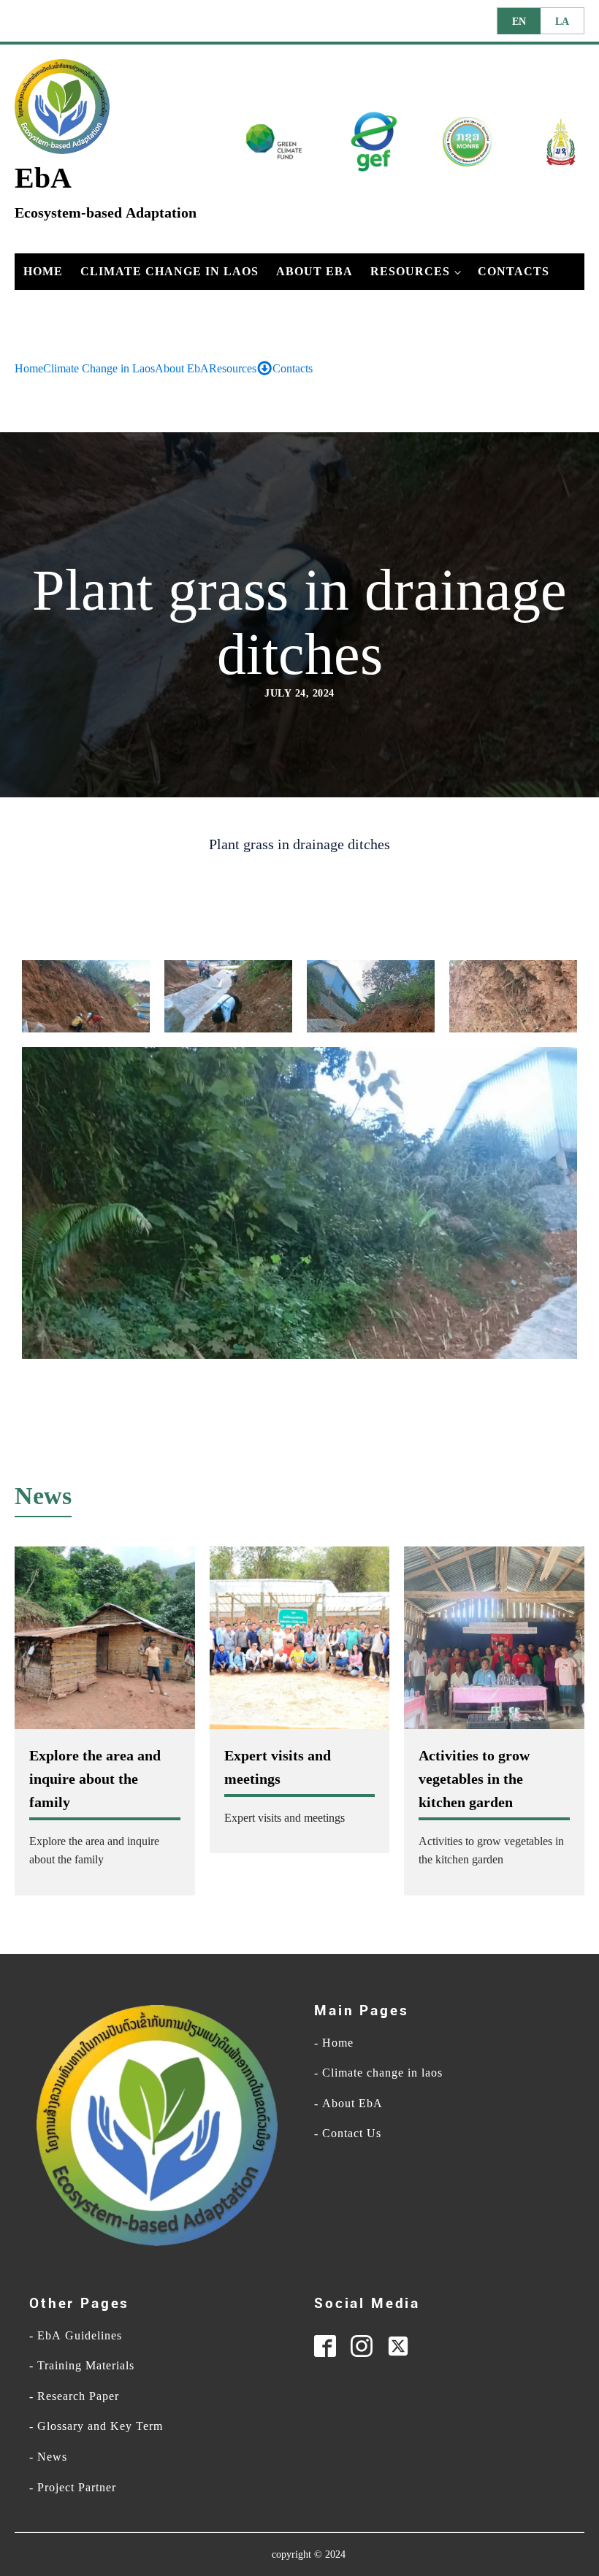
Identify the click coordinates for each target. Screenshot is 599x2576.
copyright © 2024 (309, 2554)
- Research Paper (74, 2396)
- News (48, 2457)
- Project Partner (73, 2488)
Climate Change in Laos (169, 271)
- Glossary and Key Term (96, 2426)
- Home (334, 2043)
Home (43, 271)
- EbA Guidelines (76, 2336)
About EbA (314, 271)
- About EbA (348, 2104)
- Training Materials (82, 2366)
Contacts (514, 271)
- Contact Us (348, 2134)
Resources (410, 271)
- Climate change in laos (378, 2073)
